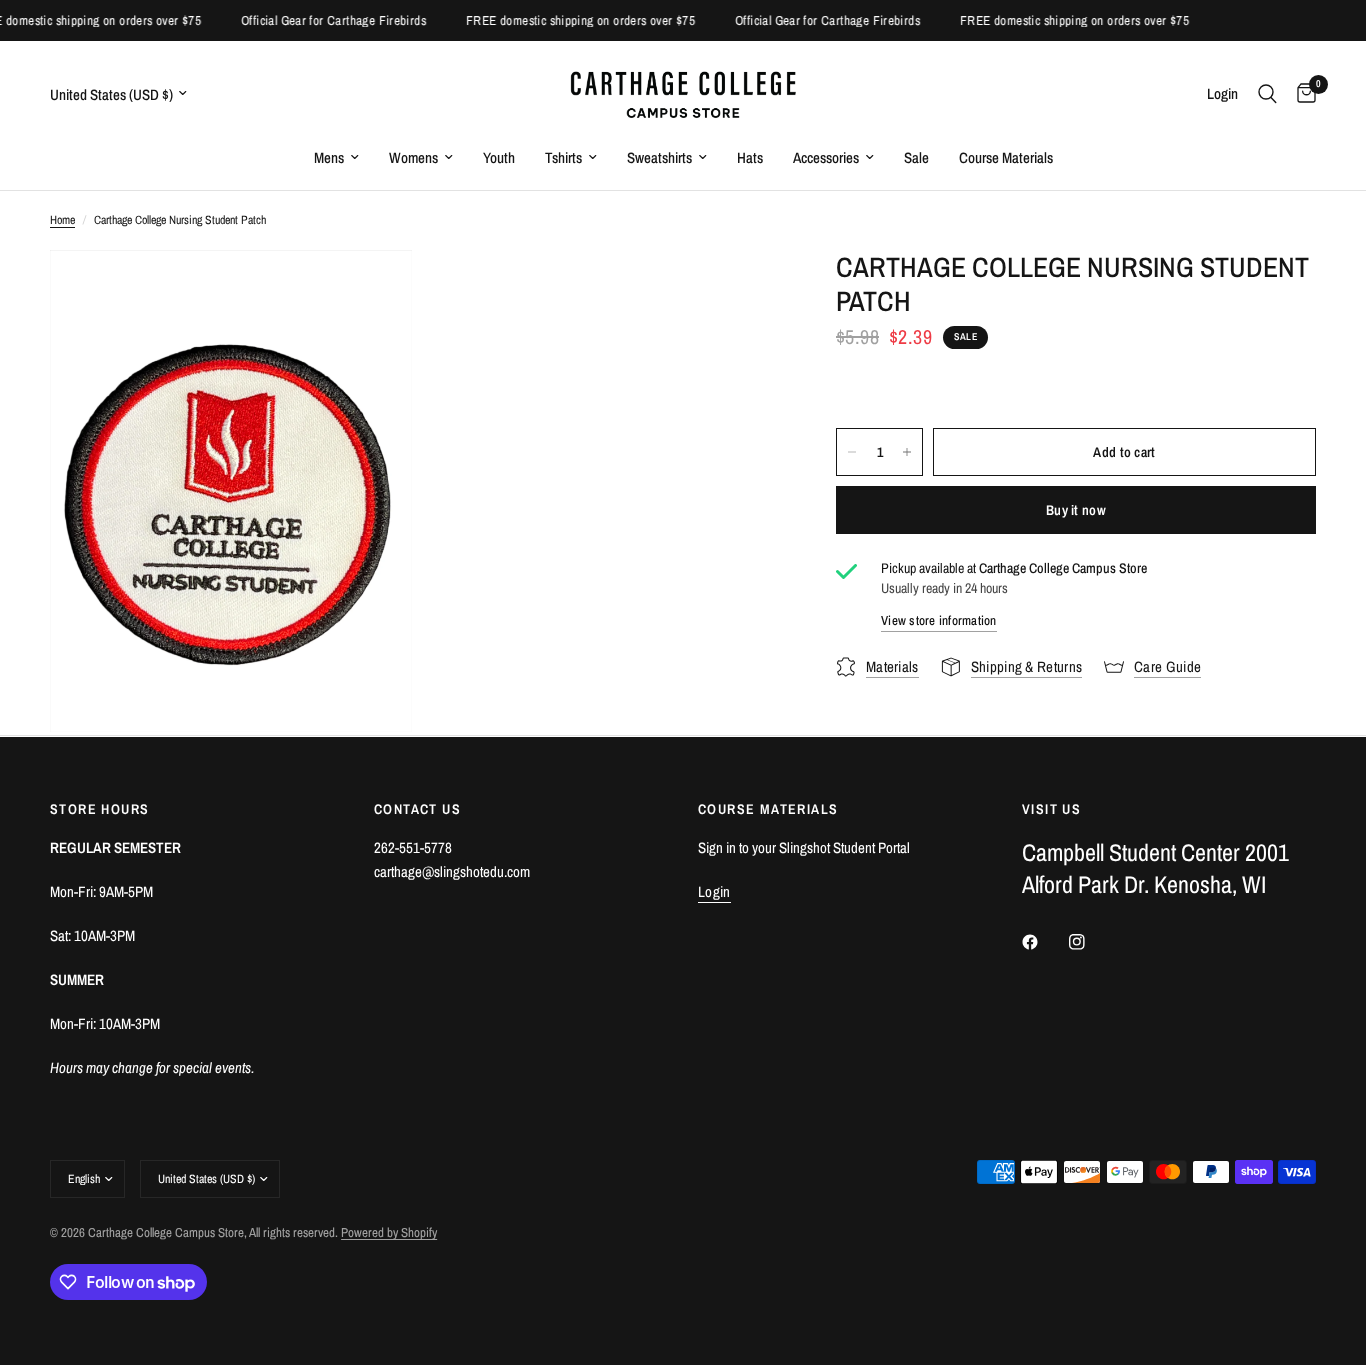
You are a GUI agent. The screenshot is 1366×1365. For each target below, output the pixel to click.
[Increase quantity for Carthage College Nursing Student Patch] (907, 452)
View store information (939, 620)
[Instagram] (1091, 942)
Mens (329, 157)
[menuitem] (336, 158)
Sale (916, 157)
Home (62, 220)
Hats (750, 157)
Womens (413, 157)
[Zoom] (370, 292)
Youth (499, 157)
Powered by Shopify (389, 1232)
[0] (1301, 93)
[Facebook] (1044, 942)
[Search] (1267, 93)
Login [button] (714, 891)
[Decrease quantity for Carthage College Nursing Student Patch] (852, 452)
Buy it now (1076, 510)
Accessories (826, 157)
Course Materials (1006, 157)
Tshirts (563, 157)
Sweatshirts (659, 157)
